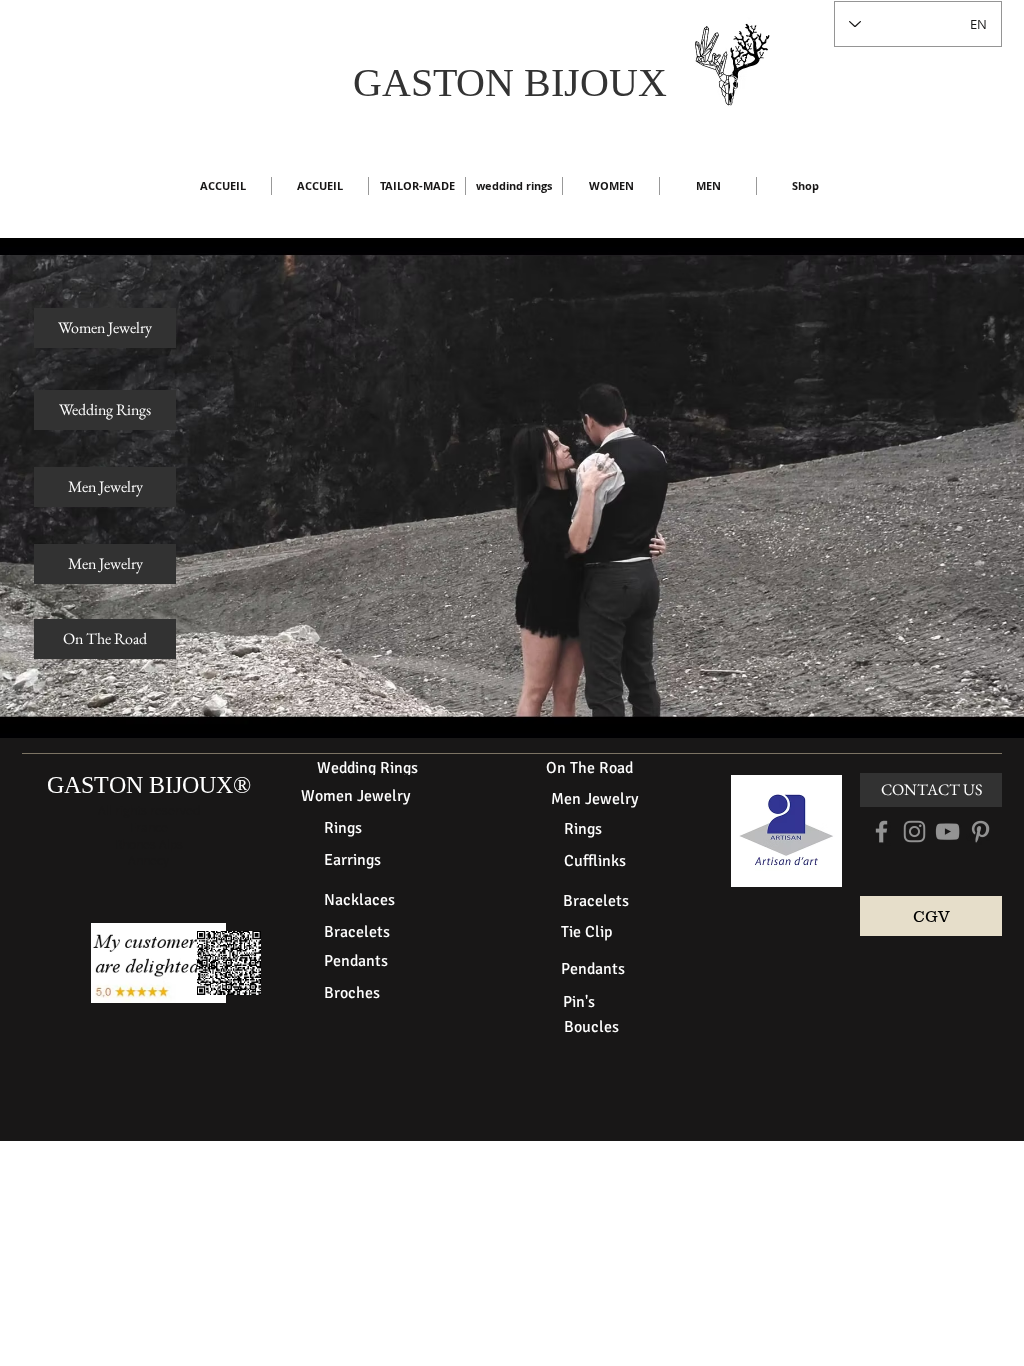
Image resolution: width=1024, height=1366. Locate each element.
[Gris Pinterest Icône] (980, 831)
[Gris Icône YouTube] (947, 831)
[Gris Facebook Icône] (881, 831)
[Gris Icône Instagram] (914, 831)
